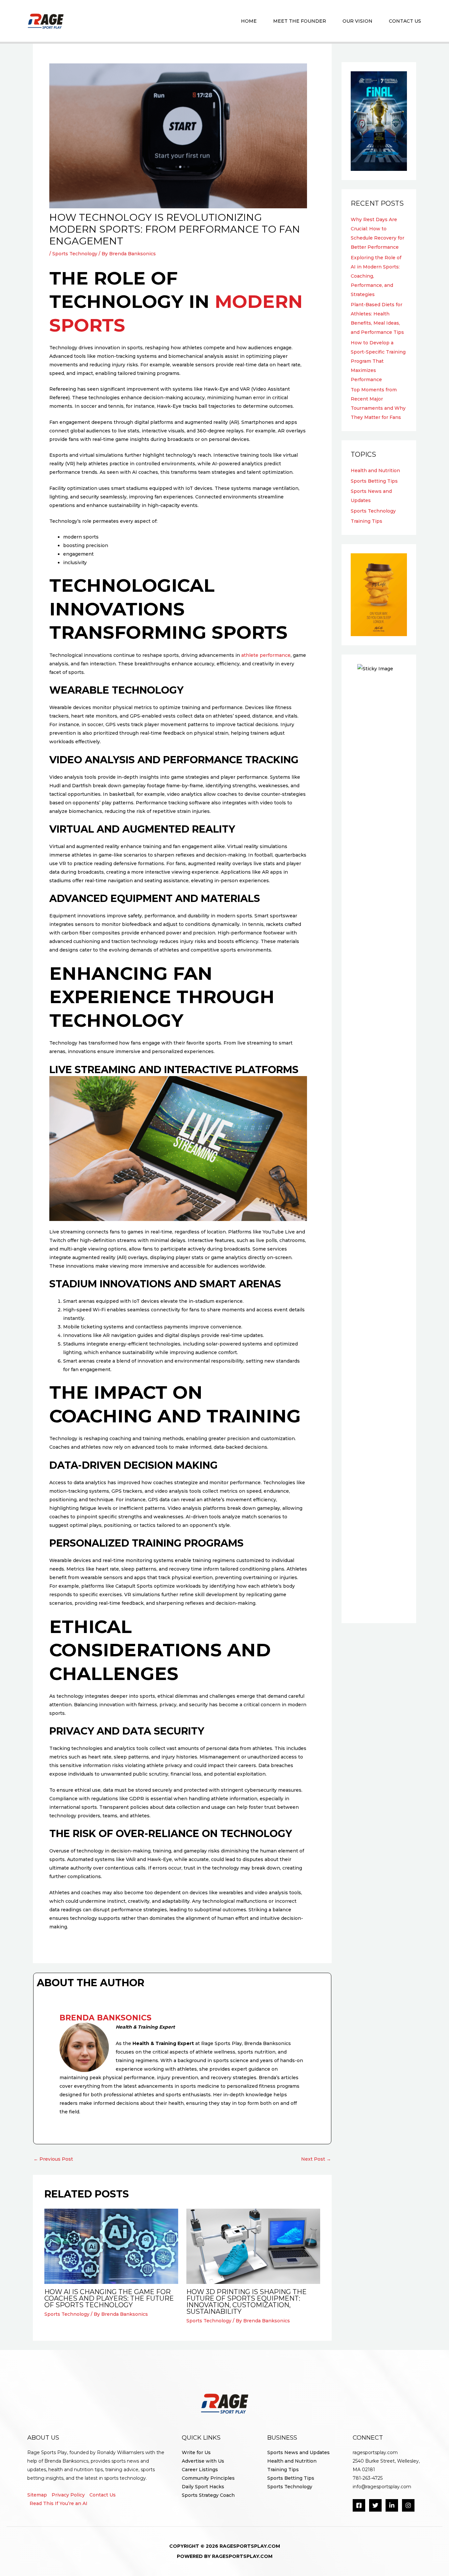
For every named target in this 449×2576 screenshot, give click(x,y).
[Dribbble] (408, 2505)
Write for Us (196, 2452)
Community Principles (208, 2478)
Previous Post (53, 2159)
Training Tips (366, 521)
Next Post (316, 2159)
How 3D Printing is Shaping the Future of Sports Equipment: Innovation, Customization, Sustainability (247, 2302)
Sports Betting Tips (374, 481)
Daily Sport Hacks (203, 2487)
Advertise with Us (203, 2461)
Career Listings (200, 2470)
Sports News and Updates (298, 2452)
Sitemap (37, 2495)
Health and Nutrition (375, 471)
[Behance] (392, 2505)
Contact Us (103, 2495)
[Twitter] (375, 2505)
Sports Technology (75, 254)
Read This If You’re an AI (59, 2503)
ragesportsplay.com (375, 2452)
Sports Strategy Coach (208, 2495)
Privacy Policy (68, 2495)
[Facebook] (359, 2505)
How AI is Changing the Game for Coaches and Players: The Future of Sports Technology (109, 2298)
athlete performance (266, 655)
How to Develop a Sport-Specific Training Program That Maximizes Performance (378, 361)
